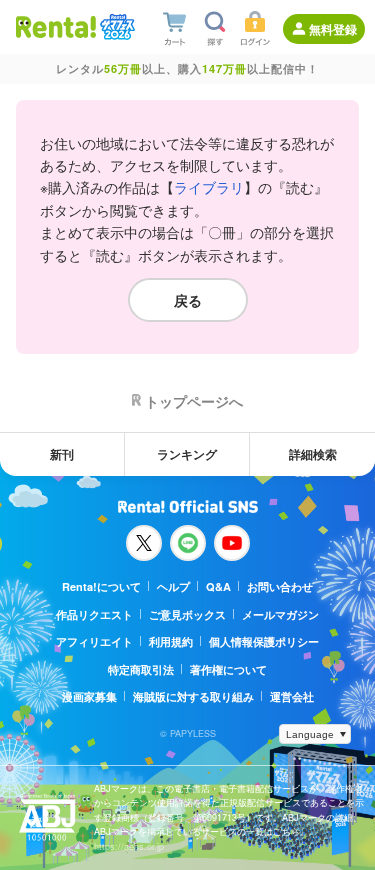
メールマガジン (280, 614)
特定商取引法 (141, 669)
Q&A (218, 586)
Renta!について (101, 586)
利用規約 (171, 641)
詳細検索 (313, 454)
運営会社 (292, 696)
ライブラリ (209, 187)
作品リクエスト (94, 614)
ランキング (187, 454)
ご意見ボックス (187, 614)
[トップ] (56, 26)
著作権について (228, 669)
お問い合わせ (280, 586)
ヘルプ (173, 586)
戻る (188, 300)
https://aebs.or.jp (129, 846)
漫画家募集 (89, 696)
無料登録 (333, 29)
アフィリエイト (94, 641)
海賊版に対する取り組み (193, 696)
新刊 (62, 454)
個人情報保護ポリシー (264, 641)
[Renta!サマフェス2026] (115, 27)
